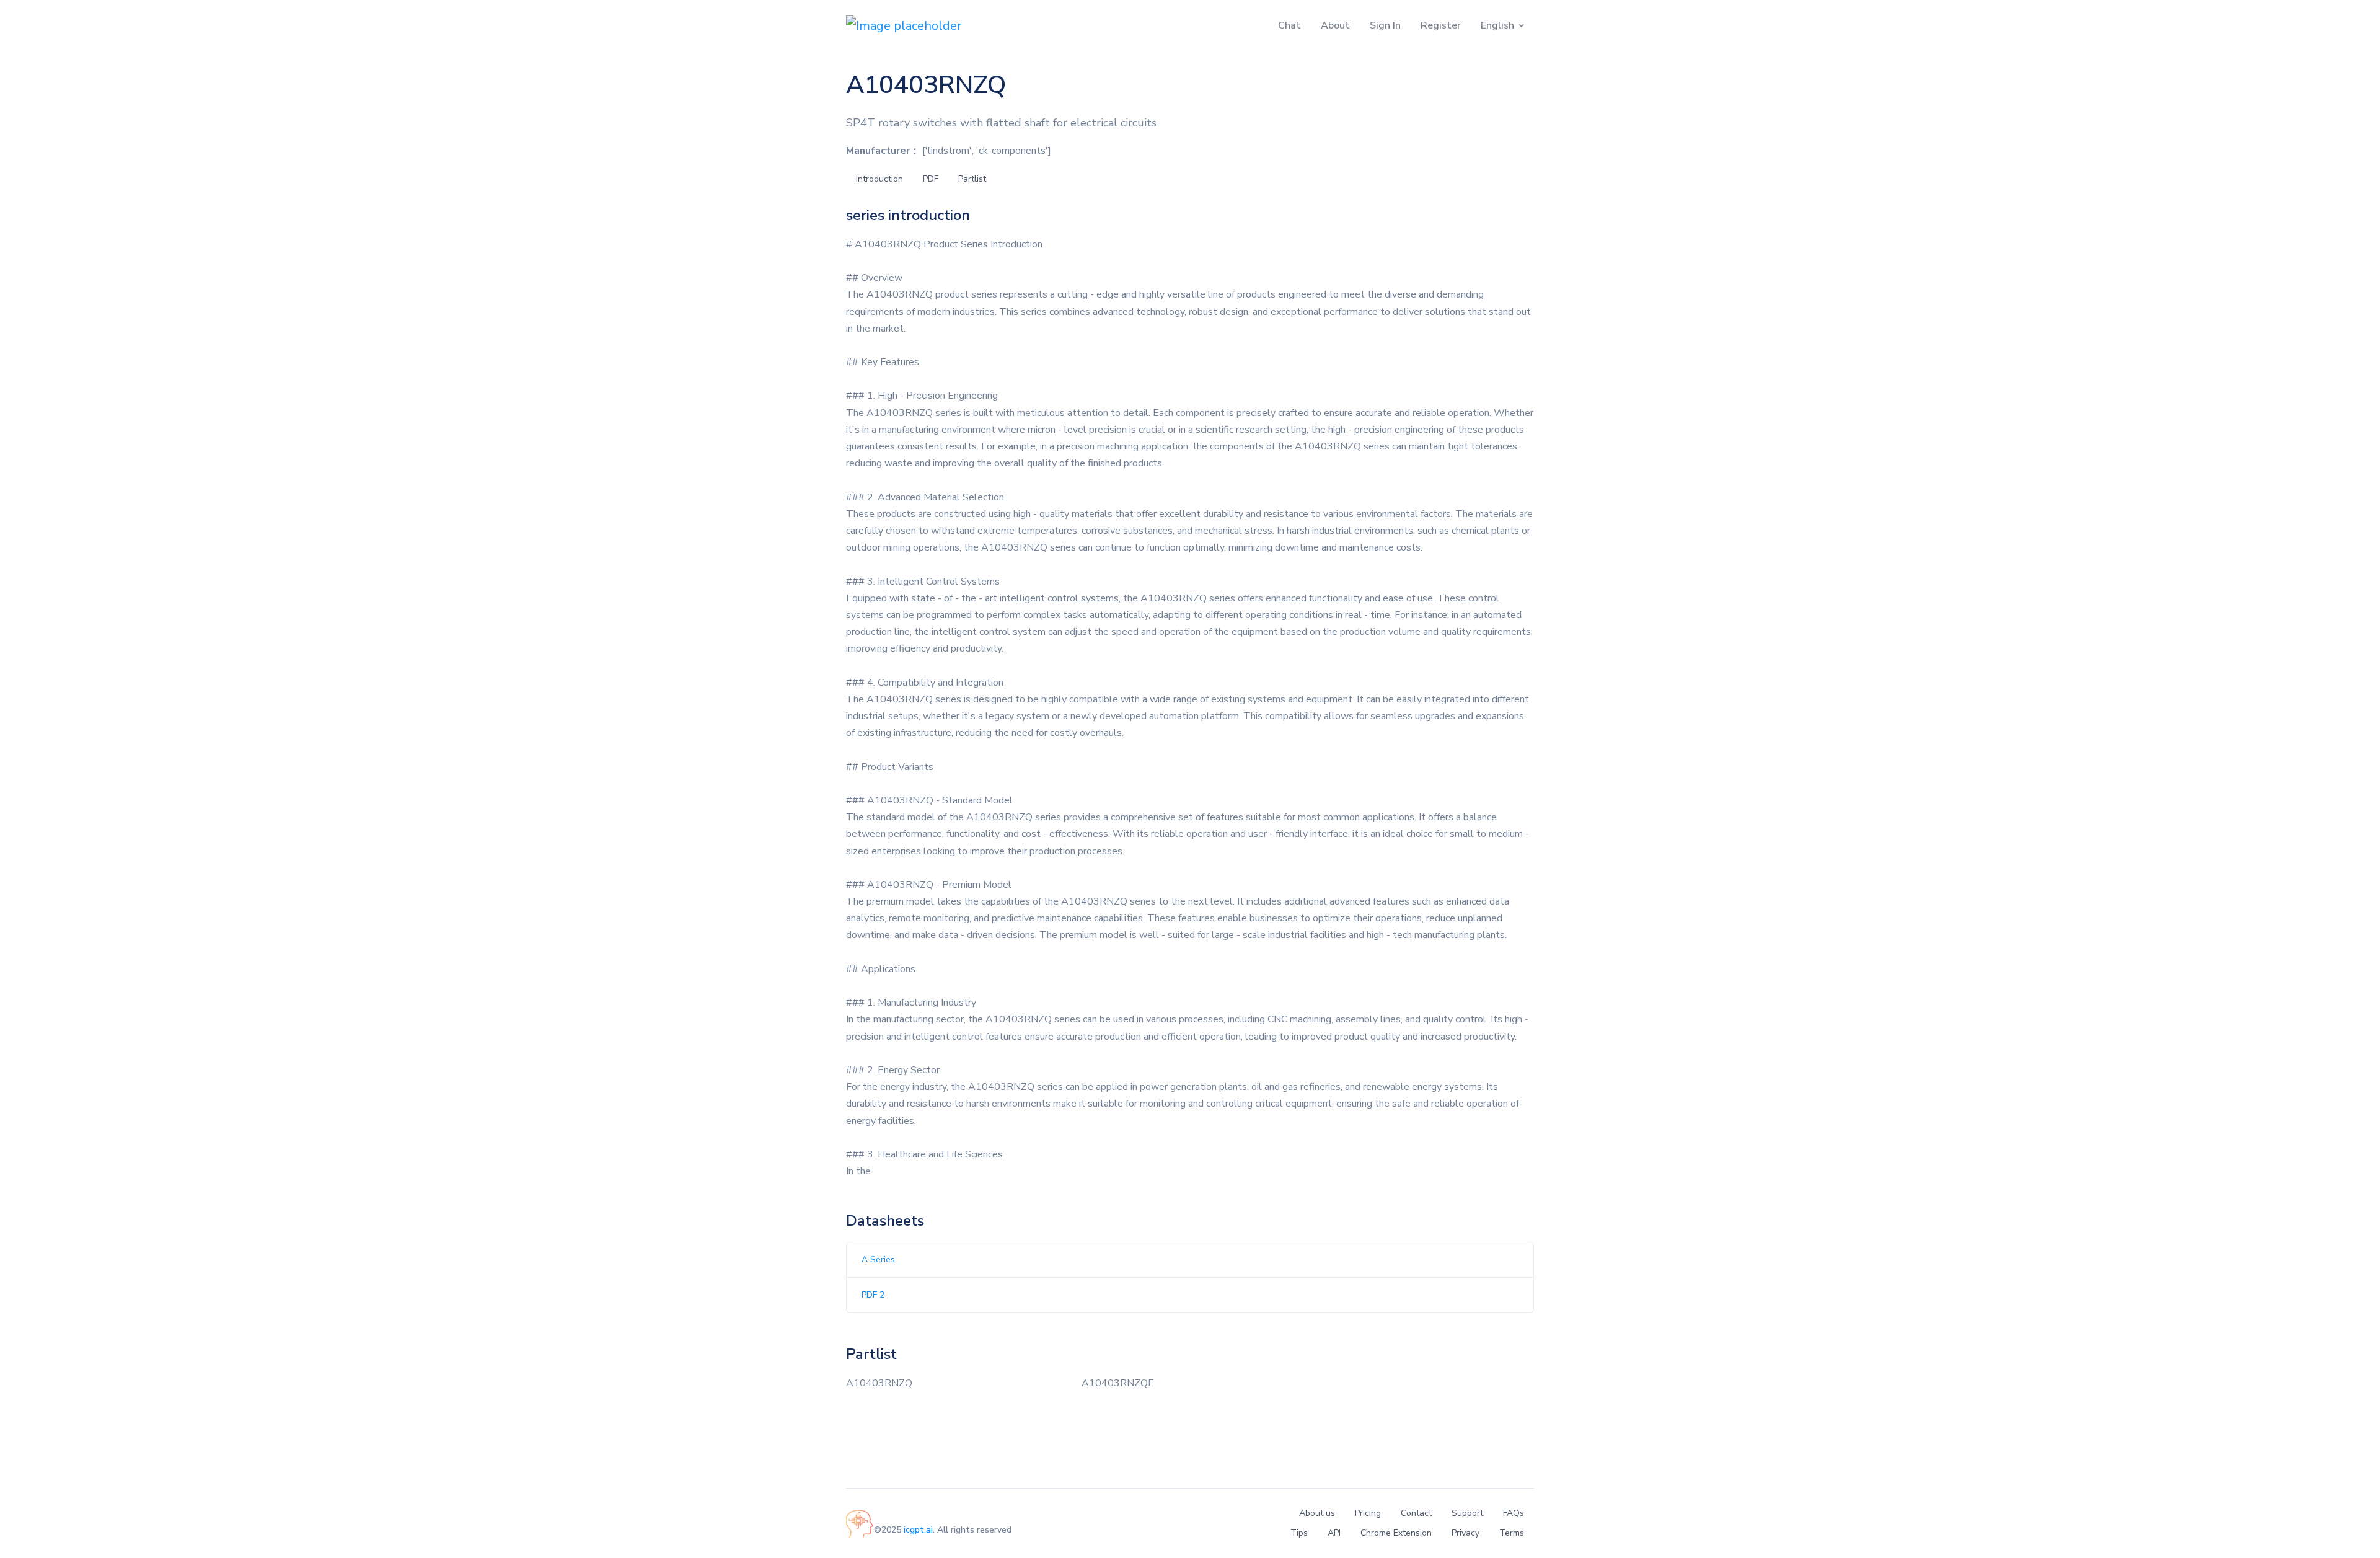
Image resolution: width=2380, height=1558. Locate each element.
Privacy (1465, 1533)
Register (1441, 25)
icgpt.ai (918, 1530)
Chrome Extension (1396, 1533)
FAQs (1514, 1513)
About (1335, 25)
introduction (879, 179)
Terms (1512, 1533)
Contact (1416, 1513)
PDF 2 (873, 1295)
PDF (931, 179)
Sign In (1385, 25)
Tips (1299, 1533)
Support (1467, 1513)
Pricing (1368, 1513)
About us (1317, 1513)
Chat (1289, 25)
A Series (878, 1259)
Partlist (972, 179)
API (1334, 1533)
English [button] (1497, 25)
